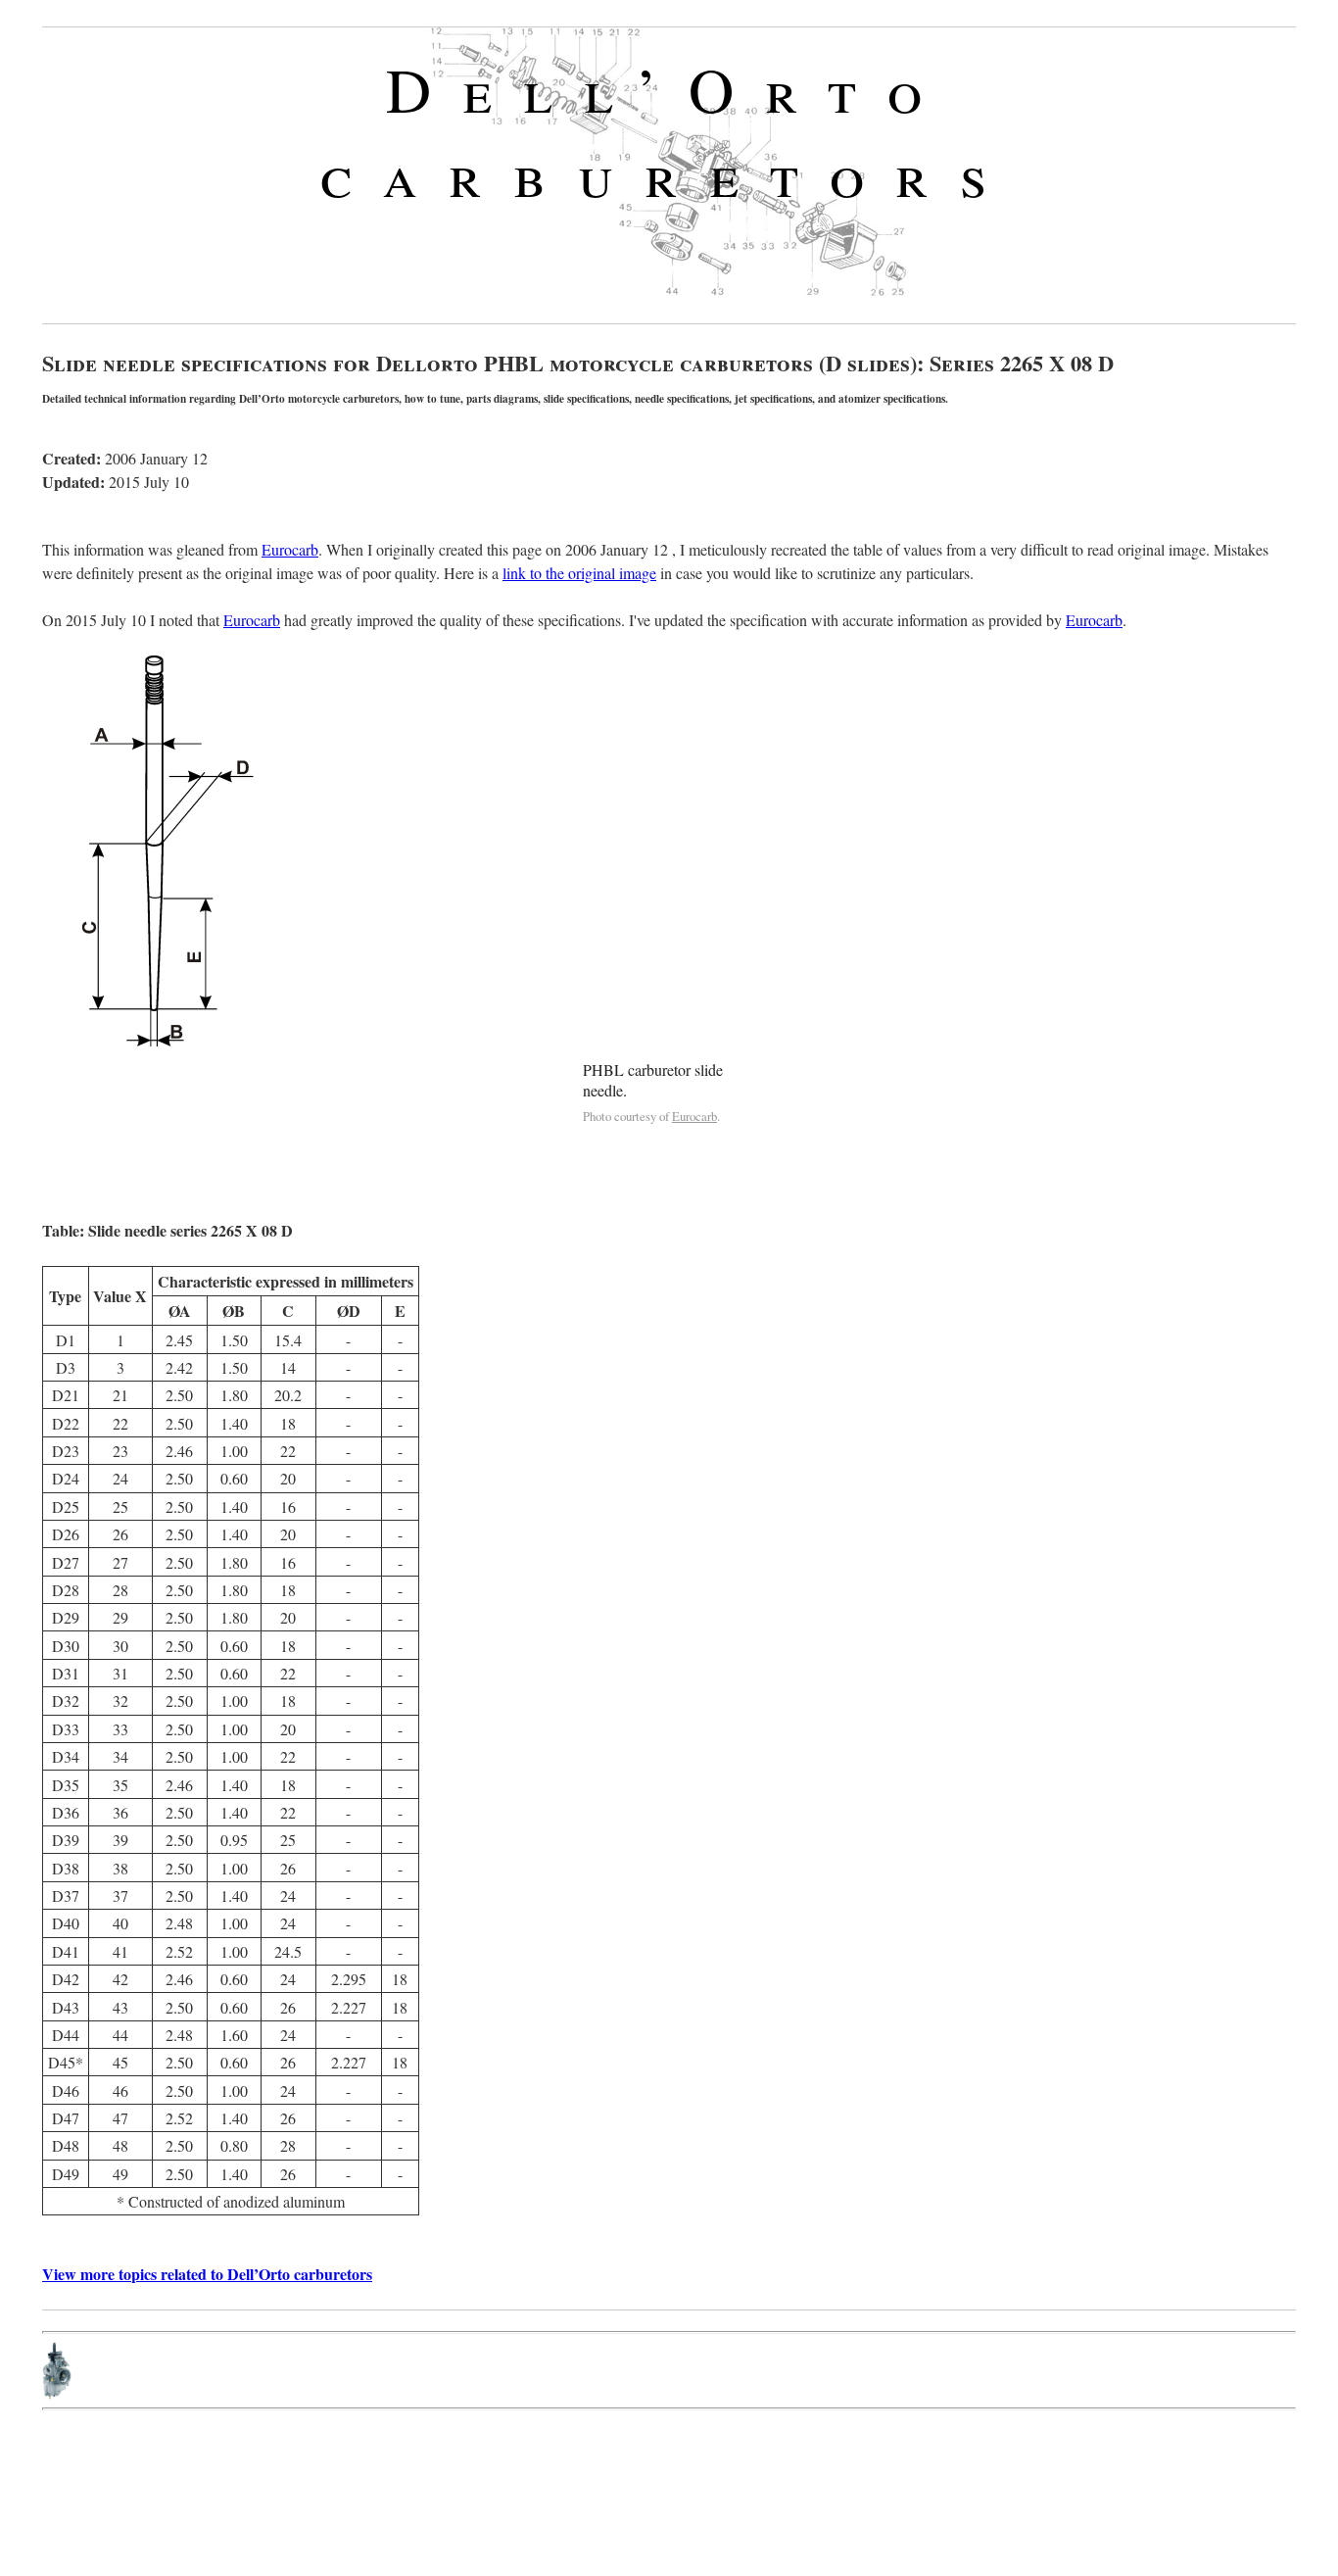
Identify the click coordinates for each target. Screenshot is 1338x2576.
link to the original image (579, 573)
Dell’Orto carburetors (669, 130)
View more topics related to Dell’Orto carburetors (207, 2274)
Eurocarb (290, 549)
